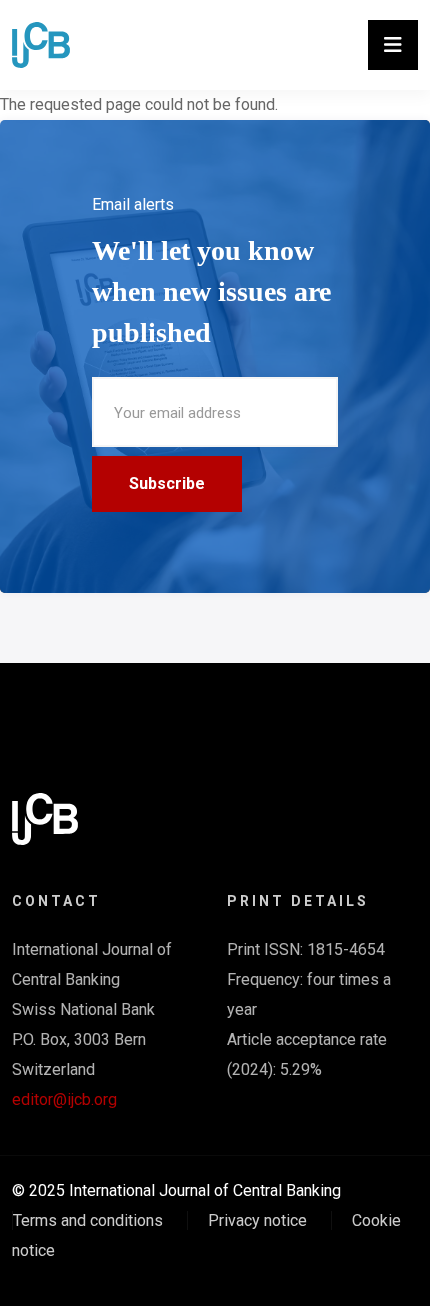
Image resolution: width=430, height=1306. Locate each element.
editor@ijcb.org (64, 1099)
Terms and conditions (88, 1220)
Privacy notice (257, 1220)
